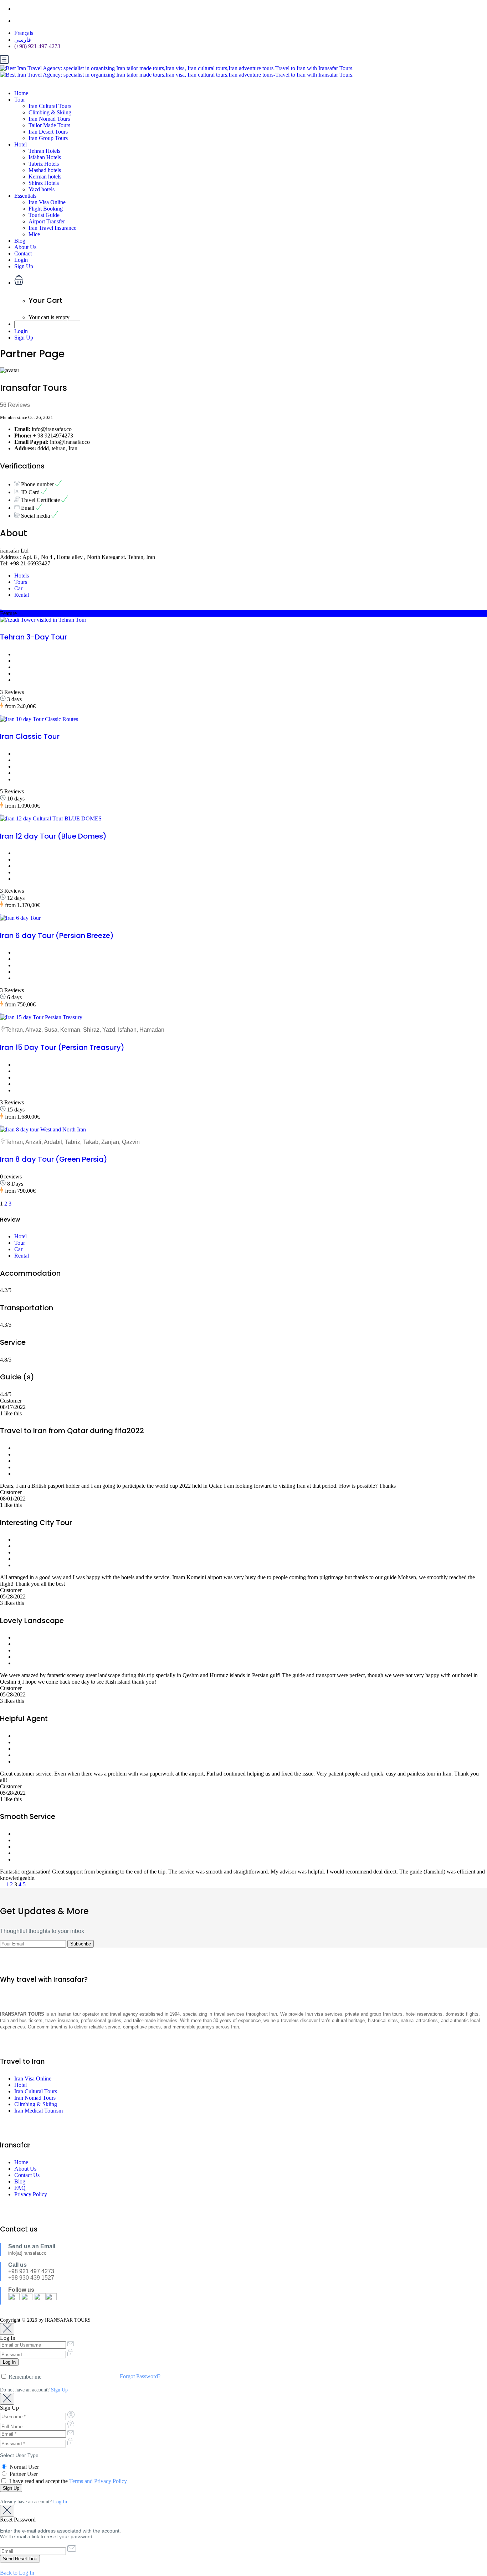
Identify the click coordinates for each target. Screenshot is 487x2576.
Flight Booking (46, 209)
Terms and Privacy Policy (98, 2481)
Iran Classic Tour (30, 736)
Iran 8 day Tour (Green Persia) (54, 1159)
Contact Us (27, 2175)
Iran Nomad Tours (49, 119)
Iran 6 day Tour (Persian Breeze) (57, 935)
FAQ (20, 2188)
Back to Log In (17, 2573)
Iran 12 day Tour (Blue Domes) (53, 836)
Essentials (25, 196)
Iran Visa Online (47, 202)
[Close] (7, 2329)
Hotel (20, 144)
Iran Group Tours (48, 138)
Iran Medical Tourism (39, 2111)
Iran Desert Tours (48, 132)
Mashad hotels (45, 170)
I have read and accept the (67, 2481)
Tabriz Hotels (44, 164)
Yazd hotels (42, 189)
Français (24, 33)
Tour (20, 100)
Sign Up (24, 266)
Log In (60, 2502)
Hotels (22, 576)
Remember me (24, 2377)
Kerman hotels (45, 177)
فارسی (23, 40)
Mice (34, 234)
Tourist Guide (44, 215)
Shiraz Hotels (44, 183)
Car (18, 588)
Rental (22, 595)
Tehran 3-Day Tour (34, 637)
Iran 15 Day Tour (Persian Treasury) (62, 1047)
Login (21, 260)
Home (21, 93)
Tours (21, 582)
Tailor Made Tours (49, 125)
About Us (25, 247)
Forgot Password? (140, 2376)
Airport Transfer (47, 221)
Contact (23, 253)
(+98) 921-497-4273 (37, 46)
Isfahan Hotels (45, 157)
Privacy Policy (31, 2194)
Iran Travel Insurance (52, 228)
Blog (20, 241)
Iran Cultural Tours (50, 106)
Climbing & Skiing (50, 112)
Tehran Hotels (44, 151)
